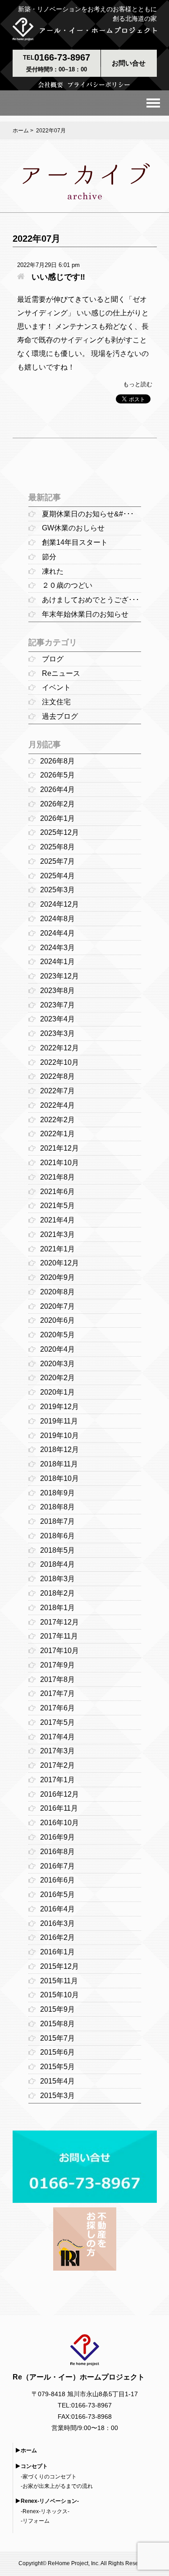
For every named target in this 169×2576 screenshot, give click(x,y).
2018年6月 (57, 1536)
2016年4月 (57, 1909)
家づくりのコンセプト (50, 2477)
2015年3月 (57, 2096)
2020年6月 (57, 1320)
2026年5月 (57, 775)
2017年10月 (59, 1651)
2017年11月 (59, 1636)
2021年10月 (59, 1163)
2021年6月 (57, 1192)
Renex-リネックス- (46, 2511)
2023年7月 (57, 1005)
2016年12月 (59, 1794)
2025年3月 (57, 890)
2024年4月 (57, 933)
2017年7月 (57, 1693)
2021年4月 (57, 1220)
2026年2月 (57, 804)
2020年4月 (57, 1349)
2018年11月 (59, 1464)
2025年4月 (57, 876)
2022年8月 (57, 1076)
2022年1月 (57, 1134)
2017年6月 (57, 1708)
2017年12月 (59, 1622)
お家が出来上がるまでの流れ (58, 2486)
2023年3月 (57, 1033)
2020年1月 (57, 1392)
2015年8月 (57, 2024)
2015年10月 (59, 1995)
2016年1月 (57, 1952)
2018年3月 (57, 1579)
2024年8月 (57, 919)
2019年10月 (59, 1436)
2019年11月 (59, 1421)
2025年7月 (57, 861)
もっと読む (138, 384)
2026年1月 (57, 818)
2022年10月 (59, 1062)
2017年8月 (57, 1679)
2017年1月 (57, 1780)
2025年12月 (59, 832)
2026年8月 (57, 761)
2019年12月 (59, 1407)
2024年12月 (59, 904)
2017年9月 (57, 1665)
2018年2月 (57, 1593)
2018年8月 (57, 1507)
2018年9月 (57, 1493)
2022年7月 (57, 1091)
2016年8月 (57, 1852)
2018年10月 (59, 1478)
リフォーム (36, 2521)
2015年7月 (57, 2038)
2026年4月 (57, 789)
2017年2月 (57, 1765)
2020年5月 (57, 1335)
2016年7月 (57, 1866)
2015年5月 (57, 2067)
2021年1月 (57, 1249)
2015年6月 (57, 2052)
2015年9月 (57, 2009)
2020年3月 (57, 1364)
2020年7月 (57, 1306)
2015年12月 (59, 1966)
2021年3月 (57, 1234)
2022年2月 (57, 1120)
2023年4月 (57, 1019)
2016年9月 (57, 1837)
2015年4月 (57, 2081)
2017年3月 (57, 1751)
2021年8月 (57, 1177)
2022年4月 (57, 1105)
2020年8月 (57, 1292)
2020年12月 (59, 1263)
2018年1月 (57, 1608)
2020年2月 (57, 1378)
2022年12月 (59, 1048)
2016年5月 (57, 1895)
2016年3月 (57, 1923)
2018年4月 (57, 1564)
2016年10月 (59, 1823)
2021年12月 (59, 1148)
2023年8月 (57, 991)
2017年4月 (57, 1737)
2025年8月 (57, 847)
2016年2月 (57, 1937)
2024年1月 (57, 962)
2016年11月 (59, 1808)
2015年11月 (59, 1981)
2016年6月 (57, 1880)
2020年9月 (57, 1277)
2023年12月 (59, 976)
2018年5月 (57, 1550)
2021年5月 (57, 1206)
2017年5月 (57, 1722)
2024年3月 (57, 948)
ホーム (21, 131)
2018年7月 (57, 1521)
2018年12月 (59, 1450)
